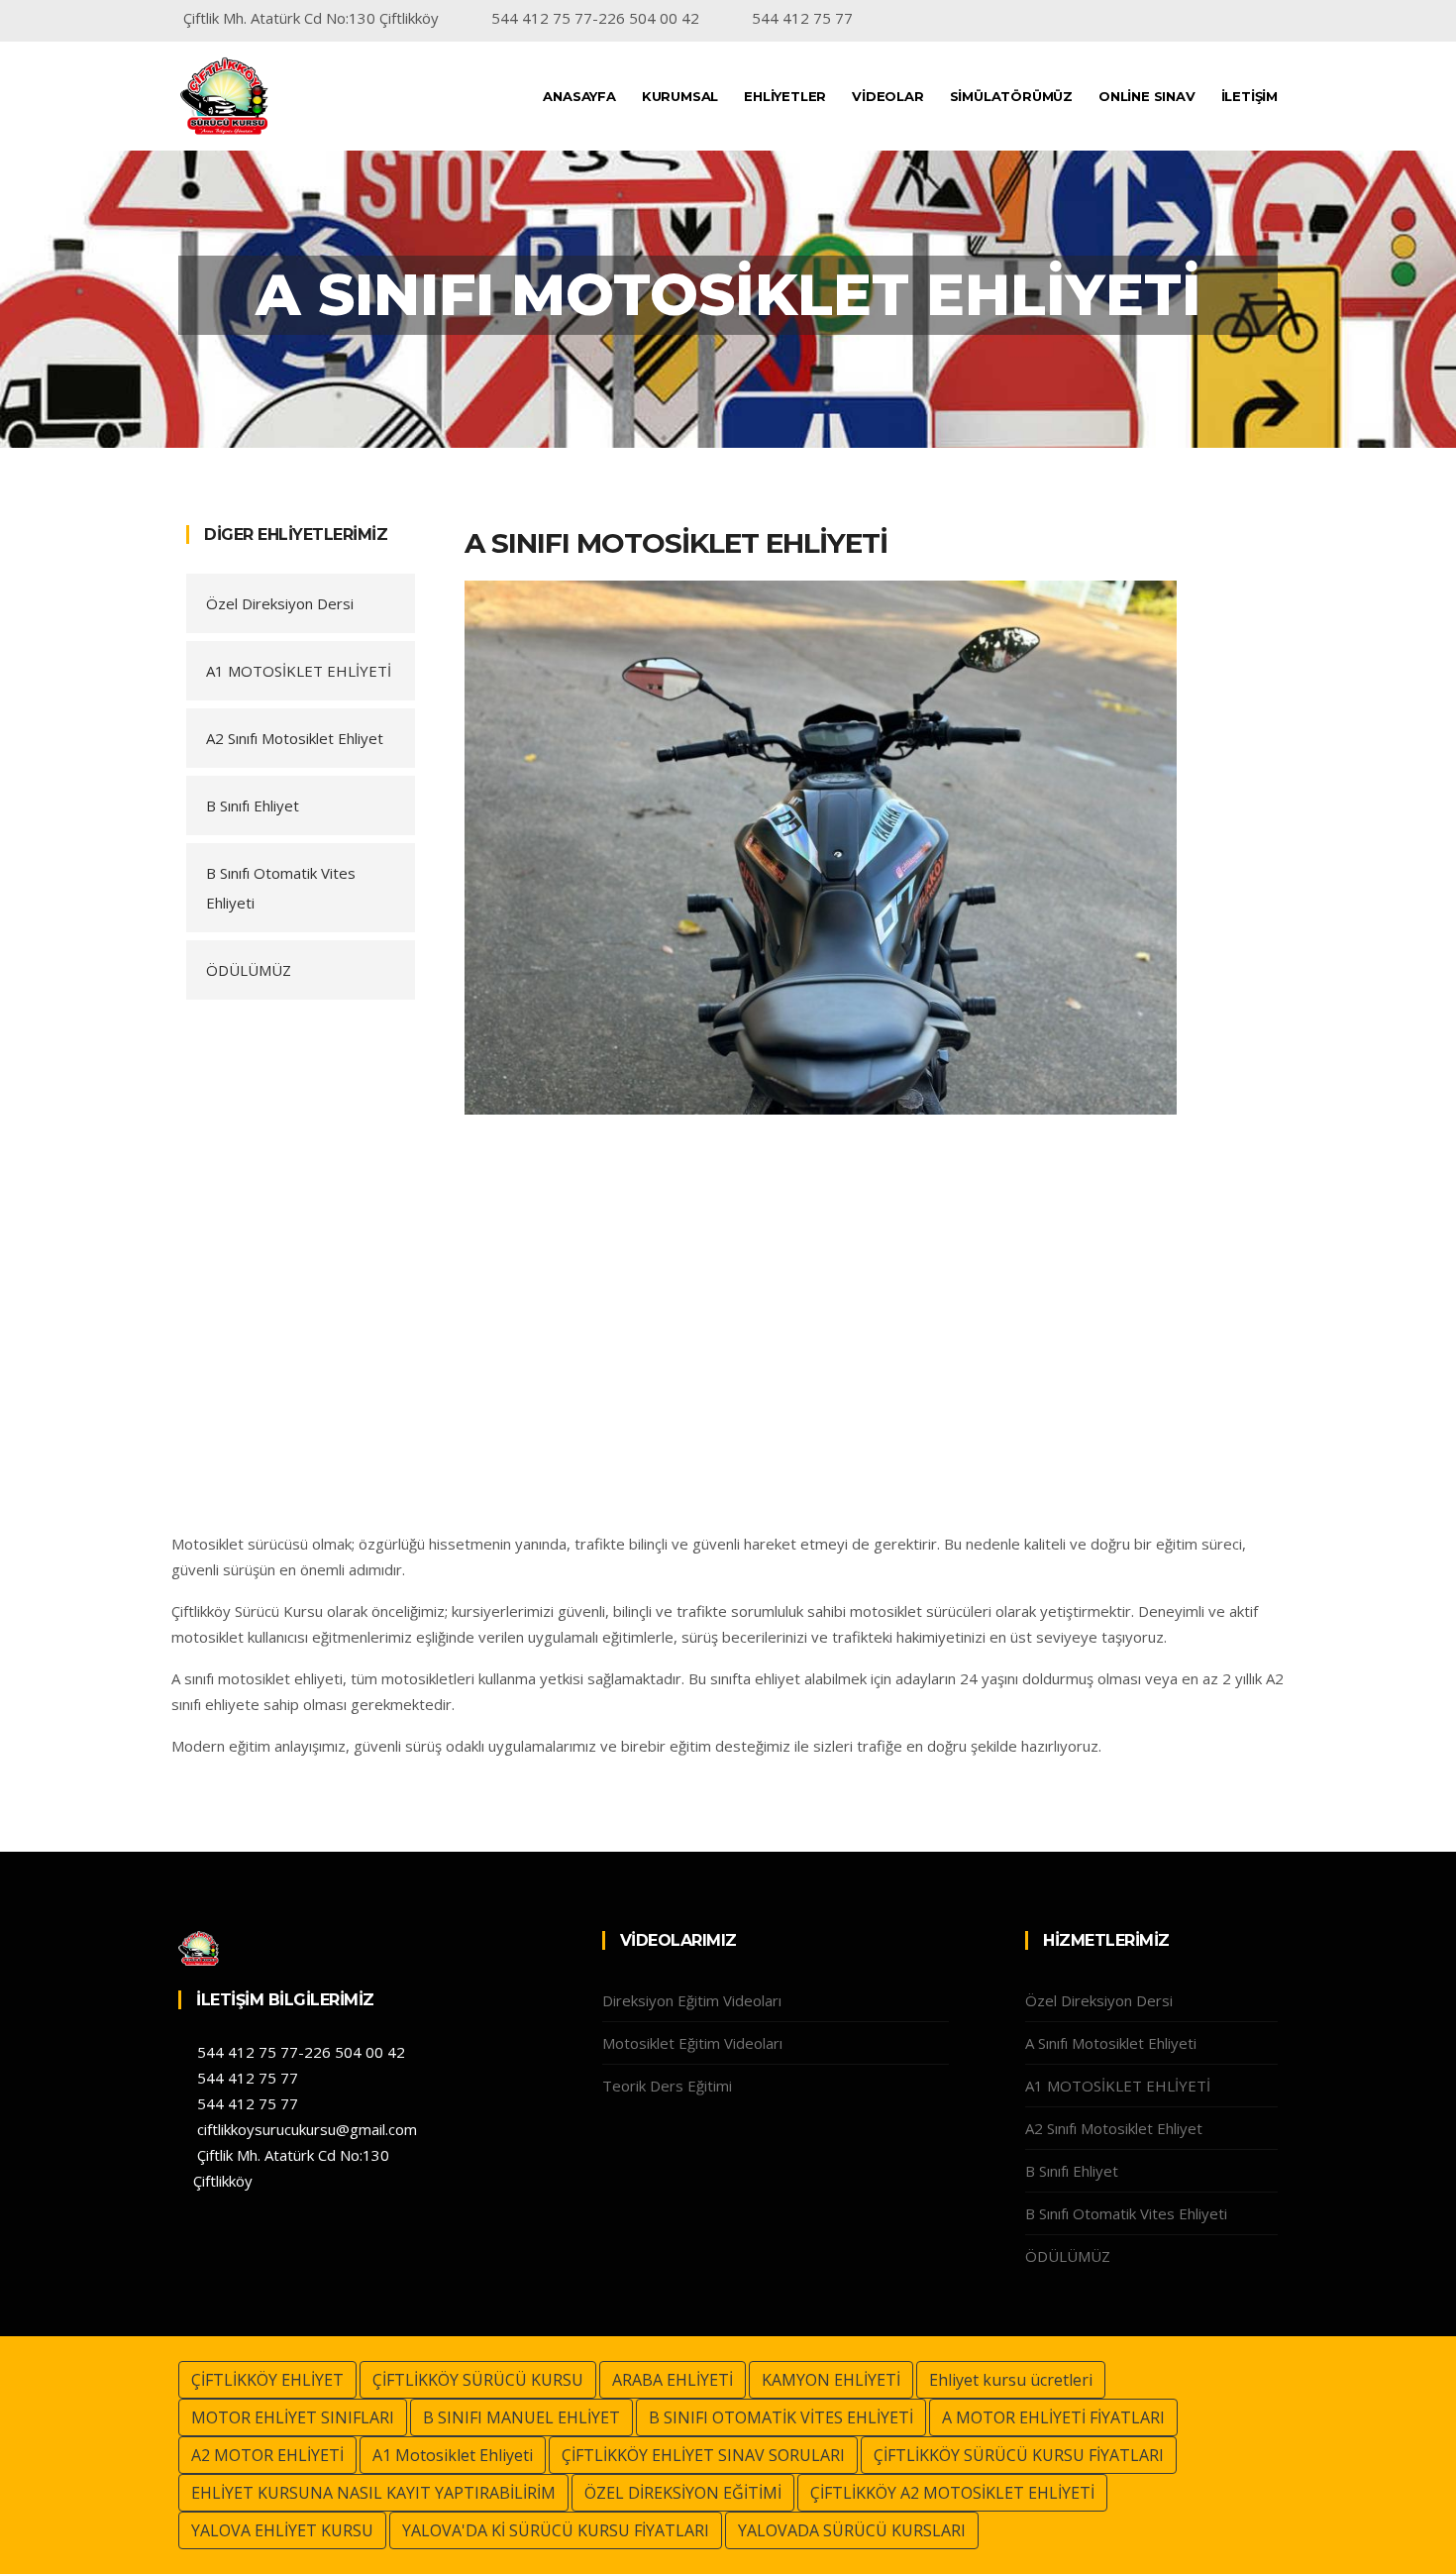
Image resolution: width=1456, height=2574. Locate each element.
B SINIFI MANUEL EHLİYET (521, 2417)
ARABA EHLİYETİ (673, 2380)
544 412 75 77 (246, 2078)
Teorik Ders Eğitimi (667, 2086)
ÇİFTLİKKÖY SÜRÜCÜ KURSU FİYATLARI (1019, 2455)
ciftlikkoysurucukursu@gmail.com (305, 2129)
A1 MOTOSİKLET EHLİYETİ (299, 671)
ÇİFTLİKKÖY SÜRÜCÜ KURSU (478, 2380)
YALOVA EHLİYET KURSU (282, 2530)
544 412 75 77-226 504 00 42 (299, 2052)
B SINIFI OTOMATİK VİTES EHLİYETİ (781, 2417)
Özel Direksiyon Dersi (280, 603)
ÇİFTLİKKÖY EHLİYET (267, 2380)
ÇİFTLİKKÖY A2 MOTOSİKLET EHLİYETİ (952, 2493)
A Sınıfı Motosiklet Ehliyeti (1111, 2043)
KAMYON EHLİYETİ (831, 2380)
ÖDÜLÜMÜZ (249, 970)
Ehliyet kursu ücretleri (1011, 2380)
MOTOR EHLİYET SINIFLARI (293, 2417)
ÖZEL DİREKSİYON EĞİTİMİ (683, 2493)
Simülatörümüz (1011, 96)
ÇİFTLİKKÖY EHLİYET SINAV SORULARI (703, 2455)
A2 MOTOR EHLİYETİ (267, 2455)
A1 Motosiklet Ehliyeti (453, 2455)
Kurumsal (680, 96)
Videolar (887, 96)
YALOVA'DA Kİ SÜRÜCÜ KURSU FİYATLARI (556, 2530)
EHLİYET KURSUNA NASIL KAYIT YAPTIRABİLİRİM (373, 2493)
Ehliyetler (785, 96)
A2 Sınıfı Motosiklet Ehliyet (295, 738)
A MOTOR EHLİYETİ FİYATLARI (1053, 2417)
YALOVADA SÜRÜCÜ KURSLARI (852, 2530)
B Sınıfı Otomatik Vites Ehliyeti (281, 888)
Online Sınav (1147, 96)
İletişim (1249, 96)
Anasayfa (579, 96)
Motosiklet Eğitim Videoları (692, 2043)
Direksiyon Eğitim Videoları (692, 2000)
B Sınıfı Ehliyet (253, 805)
